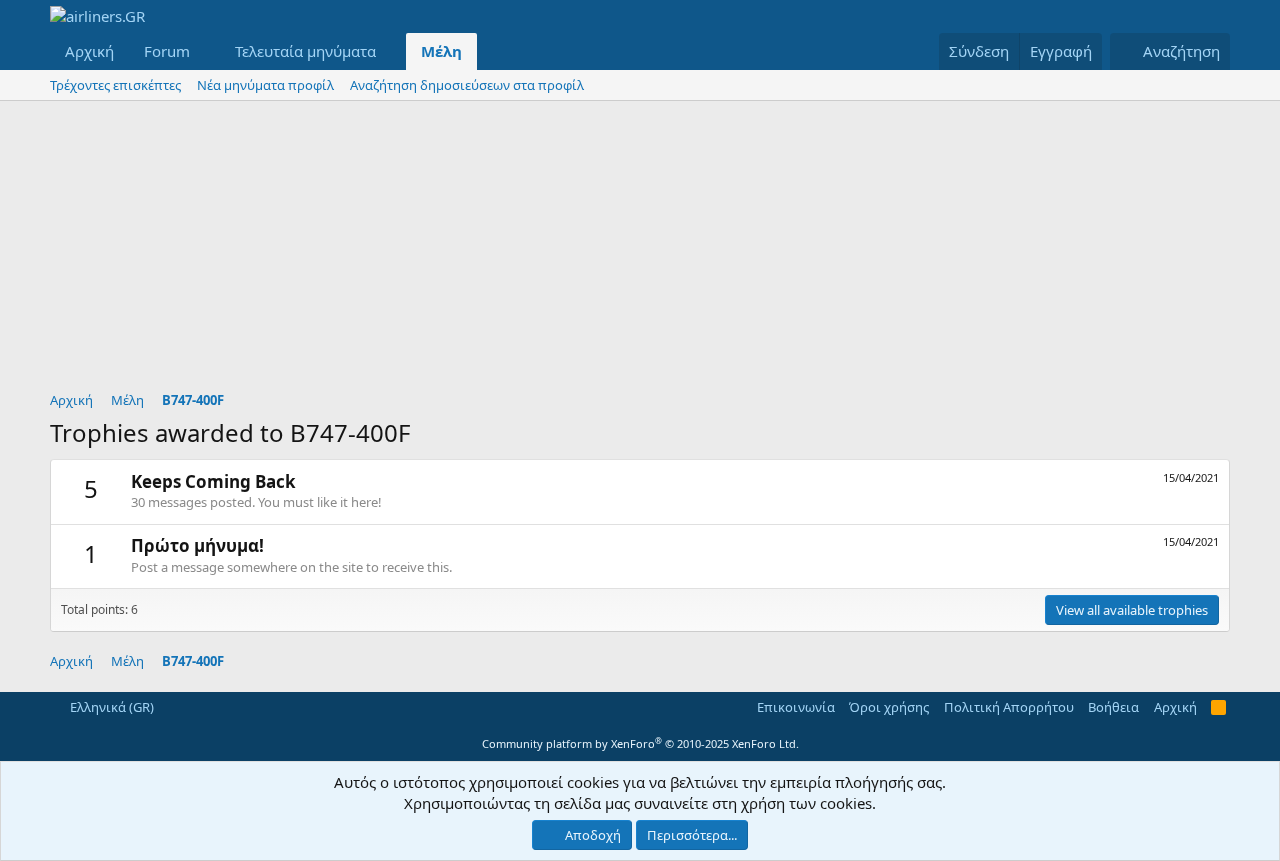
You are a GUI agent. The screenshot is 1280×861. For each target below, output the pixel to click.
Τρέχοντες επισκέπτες (115, 85)
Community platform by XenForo (640, 743)
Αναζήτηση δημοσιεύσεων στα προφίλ (467, 85)
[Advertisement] (640, 251)
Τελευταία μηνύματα (305, 51)
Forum (167, 51)
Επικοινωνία (796, 707)
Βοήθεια (1113, 707)
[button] (206, 51)
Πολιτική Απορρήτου (1009, 707)
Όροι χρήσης (889, 707)
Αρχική (89, 51)
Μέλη (441, 51)
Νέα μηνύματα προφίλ (265, 85)
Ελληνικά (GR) (110, 707)
